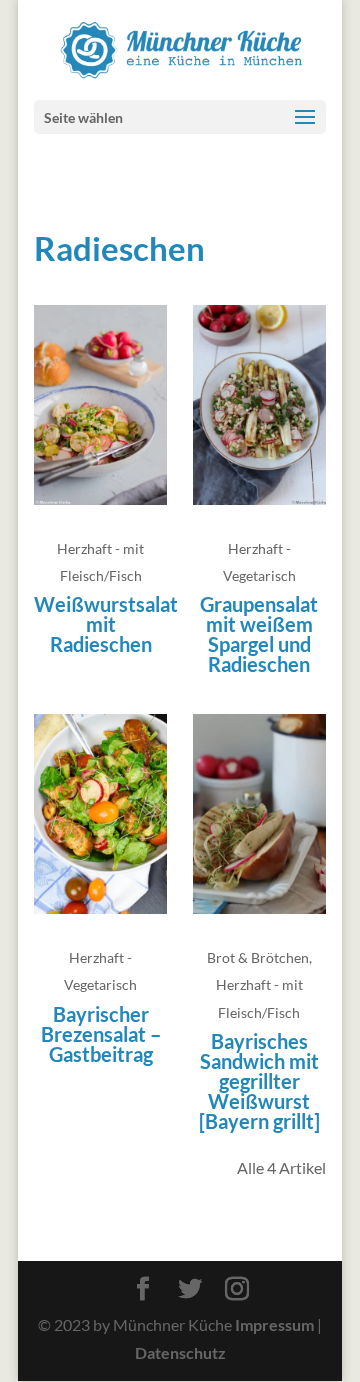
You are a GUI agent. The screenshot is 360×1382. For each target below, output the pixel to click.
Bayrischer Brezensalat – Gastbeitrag (101, 1034)
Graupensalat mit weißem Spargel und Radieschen (259, 634)
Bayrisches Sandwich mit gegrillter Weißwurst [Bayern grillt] (259, 1081)
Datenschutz (180, 1352)
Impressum (274, 1324)
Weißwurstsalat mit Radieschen (106, 624)
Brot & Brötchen (258, 957)
